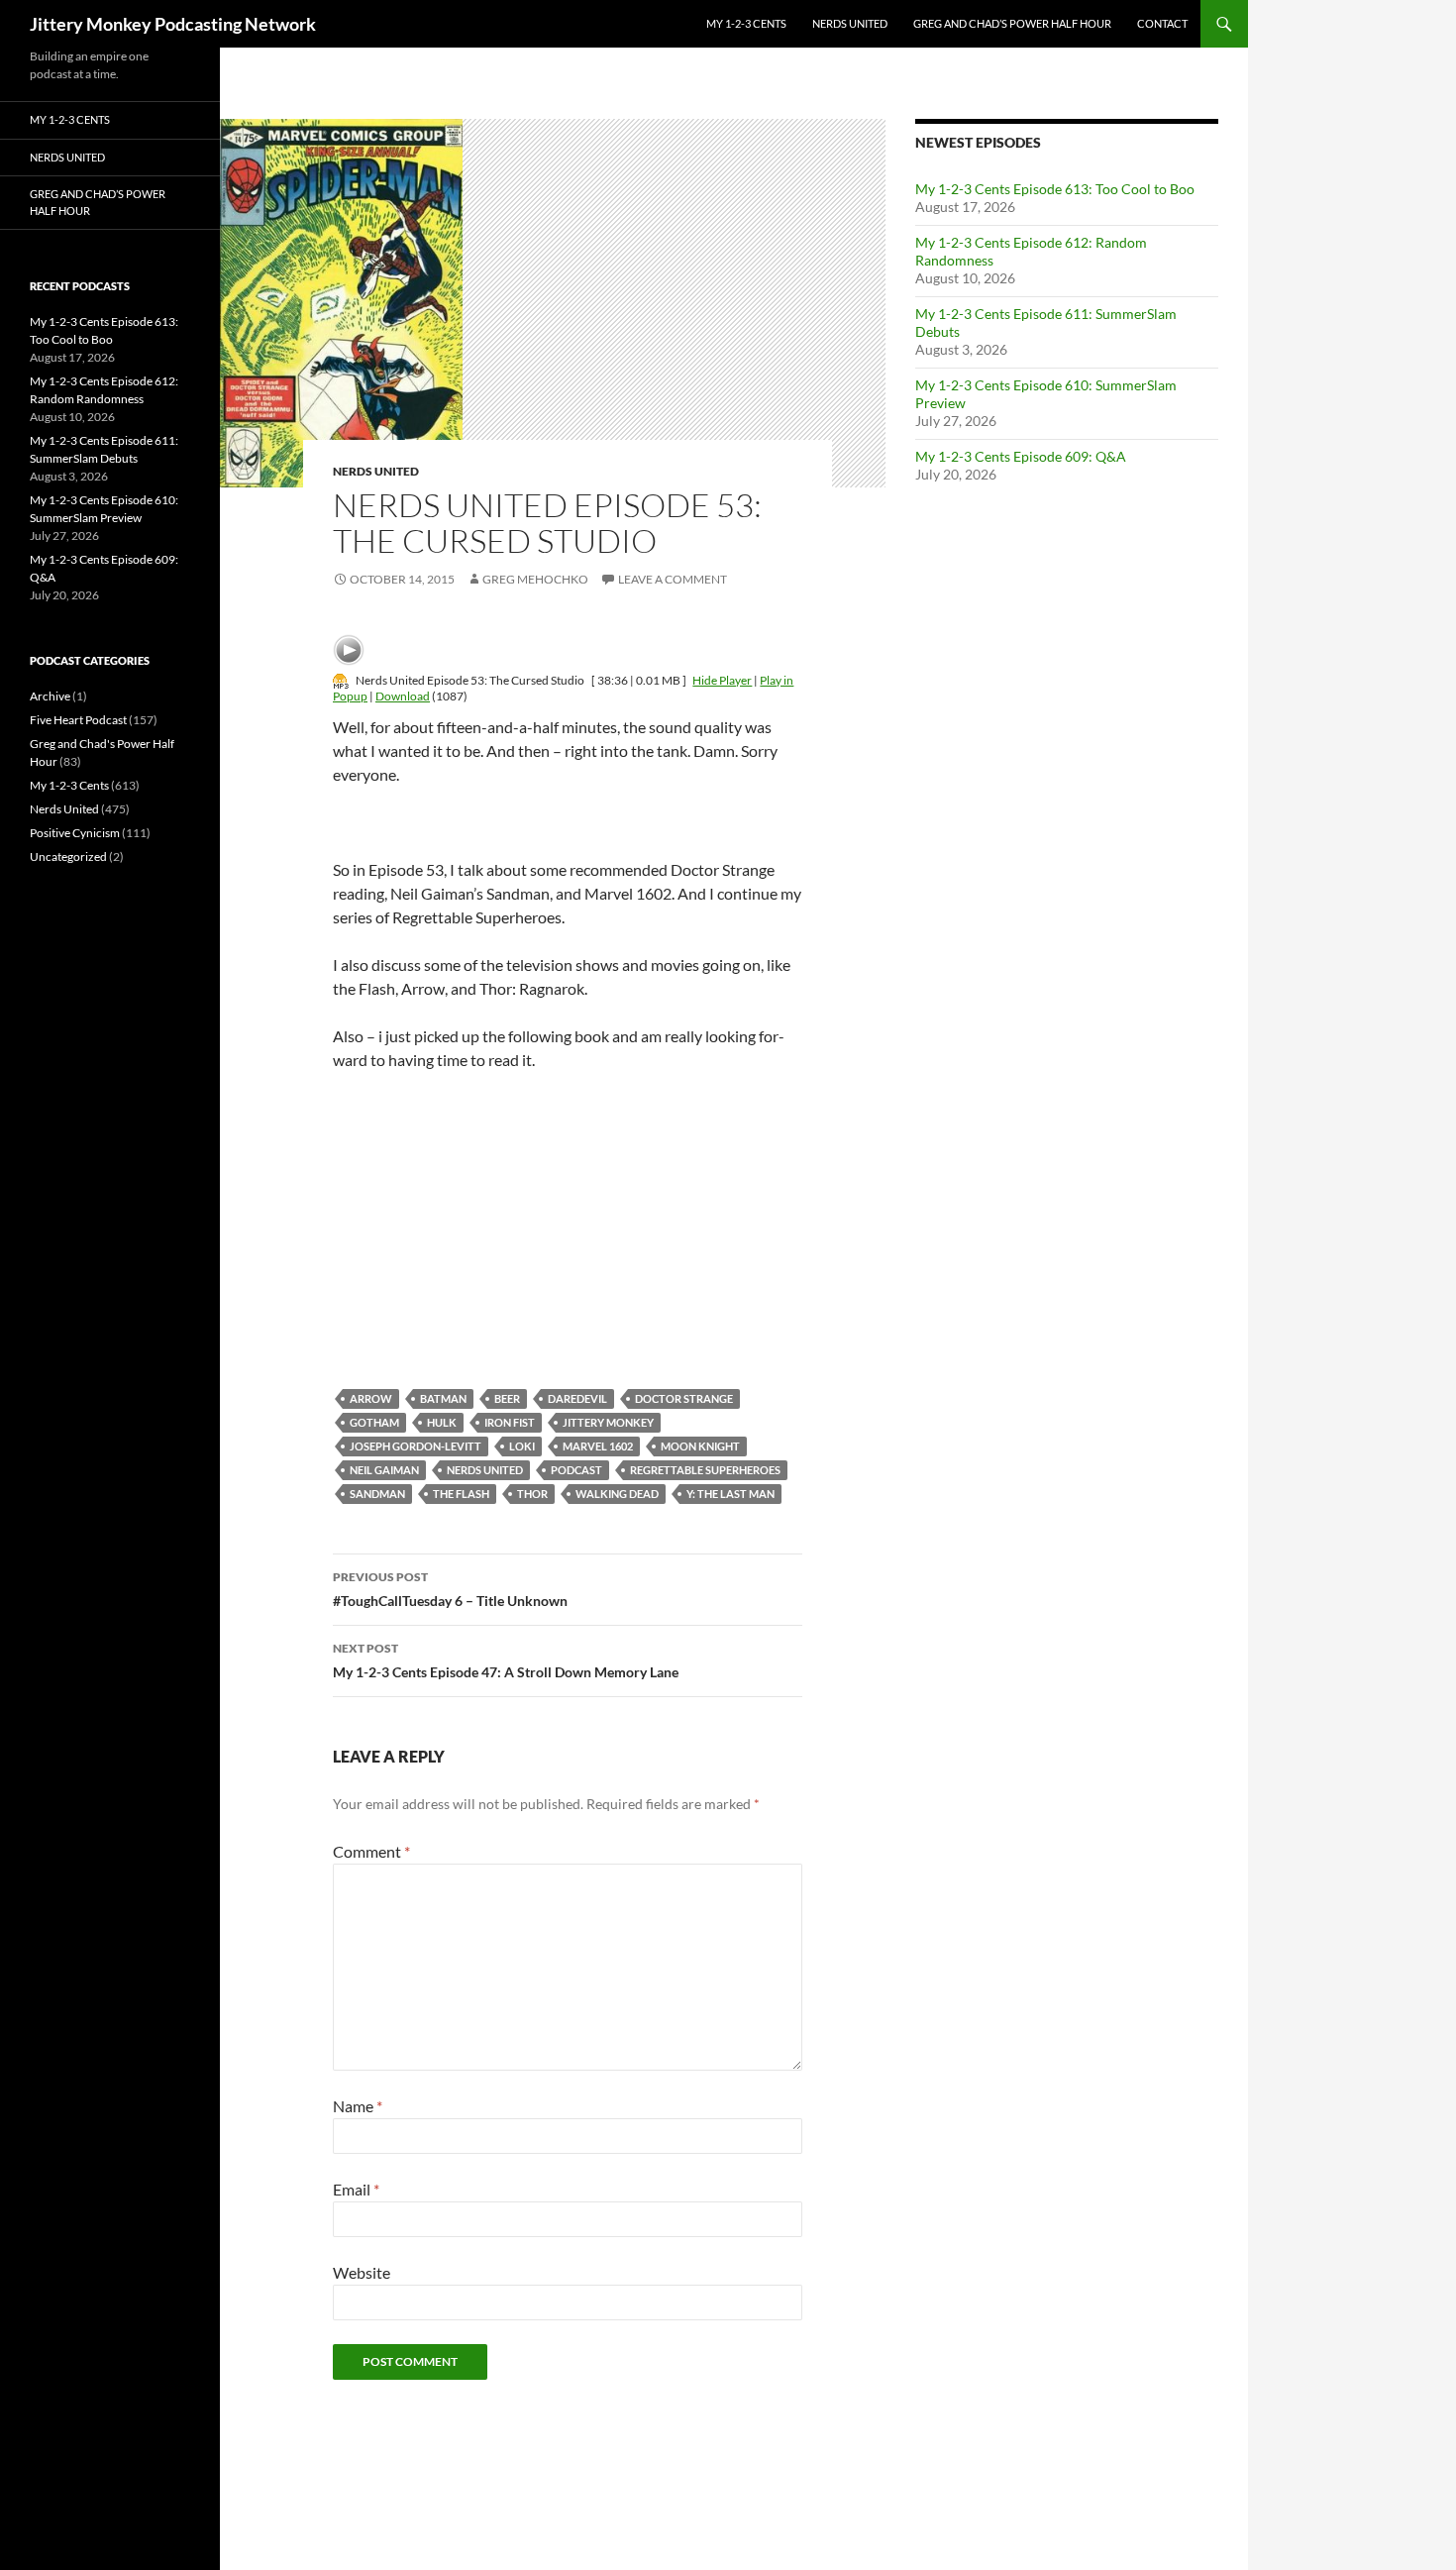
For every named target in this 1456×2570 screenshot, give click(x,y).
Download (403, 696)
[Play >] (349, 650)
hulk (442, 1422)
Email (356, 2189)
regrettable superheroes (705, 1470)
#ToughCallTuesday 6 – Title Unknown (450, 1589)
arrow (371, 1398)
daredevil (577, 1398)
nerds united (485, 1470)
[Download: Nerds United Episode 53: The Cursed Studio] (341, 680)
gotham (374, 1422)
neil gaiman (384, 1470)
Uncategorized (68, 857)
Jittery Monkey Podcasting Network (173, 24)
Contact (1162, 23)
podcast (576, 1470)
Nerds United (850, 23)
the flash (461, 1494)
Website (362, 2272)
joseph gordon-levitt (416, 1446)
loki (522, 1446)
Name (358, 2106)
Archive (50, 696)
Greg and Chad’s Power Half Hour (1012, 23)
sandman (377, 1494)
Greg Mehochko (535, 579)
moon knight (700, 1446)
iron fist (510, 1422)
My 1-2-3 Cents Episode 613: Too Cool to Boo (1055, 189)
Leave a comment (673, 579)
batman (443, 1398)
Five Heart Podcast (78, 720)
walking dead (617, 1494)
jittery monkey (608, 1422)
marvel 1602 (598, 1446)
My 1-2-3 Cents (746, 23)
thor (532, 1494)
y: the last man (730, 1494)
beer (507, 1398)
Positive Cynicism (75, 833)
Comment (371, 1851)
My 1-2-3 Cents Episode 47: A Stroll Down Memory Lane (506, 1660)
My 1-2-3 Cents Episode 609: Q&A (1021, 456)
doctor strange (684, 1398)
